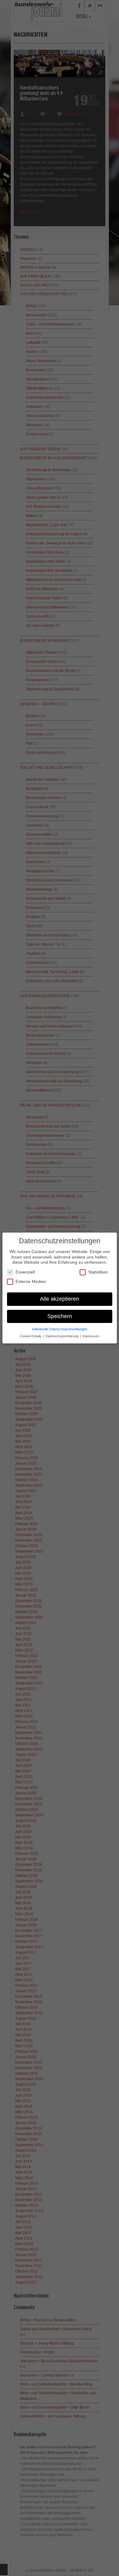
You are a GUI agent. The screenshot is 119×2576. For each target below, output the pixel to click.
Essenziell (25, 1272)
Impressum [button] (91, 1336)
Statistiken (98, 1272)
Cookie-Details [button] (31, 1336)
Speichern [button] (60, 1316)
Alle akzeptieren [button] (60, 1299)
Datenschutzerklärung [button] (62, 1336)
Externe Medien (31, 1281)
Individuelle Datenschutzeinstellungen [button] (60, 1329)
